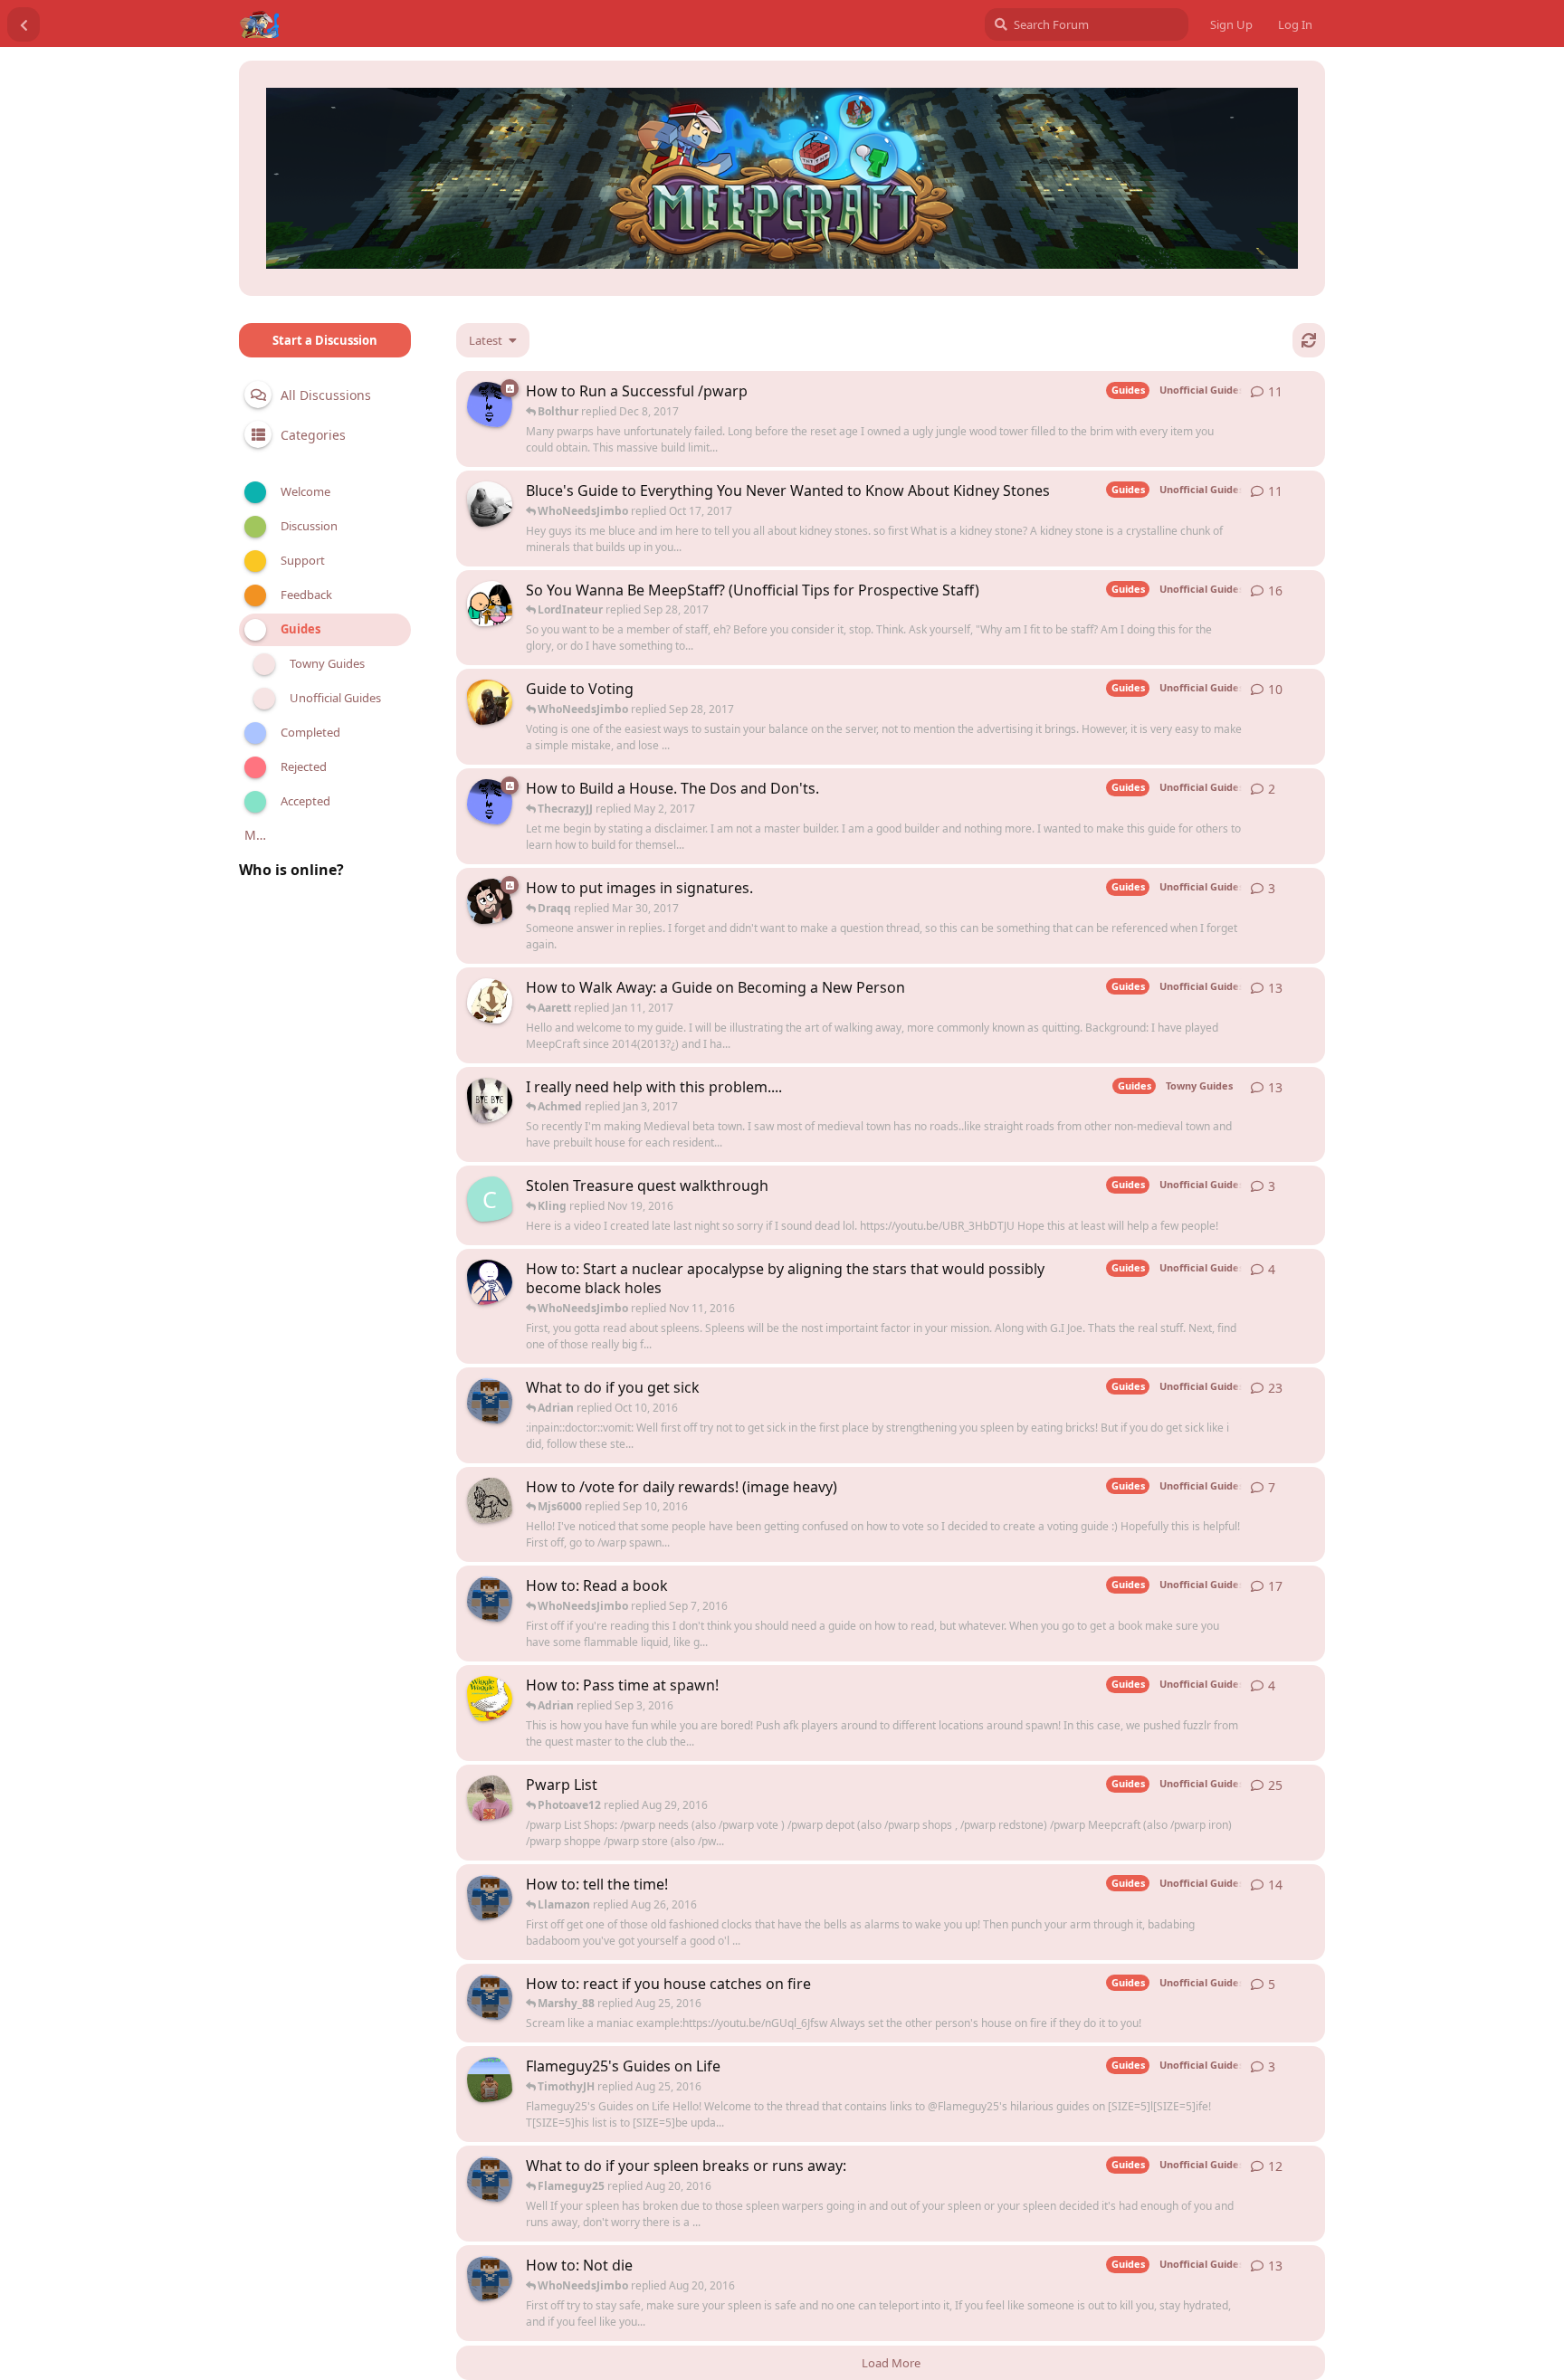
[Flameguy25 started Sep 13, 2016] (490, 1401)
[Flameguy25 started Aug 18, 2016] (490, 2279)
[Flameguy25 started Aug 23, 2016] (490, 1898)
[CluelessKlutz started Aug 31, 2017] (490, 702)
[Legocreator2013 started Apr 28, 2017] (490, 802)
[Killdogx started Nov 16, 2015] (490, 1100)
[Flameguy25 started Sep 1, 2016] (490, 1599)
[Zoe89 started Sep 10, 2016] (490, 1500)
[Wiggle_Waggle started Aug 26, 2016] (490, 1699)
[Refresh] (1309, 340)
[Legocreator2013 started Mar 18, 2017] (490, 405)
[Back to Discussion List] (24, 24)
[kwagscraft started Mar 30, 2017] (490, 504)
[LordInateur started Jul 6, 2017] (490, 604)
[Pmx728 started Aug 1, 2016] (490, 1798)
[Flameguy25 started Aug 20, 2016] (490, 2179)
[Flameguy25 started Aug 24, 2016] (490, 1997)
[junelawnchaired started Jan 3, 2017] (490, 1001)
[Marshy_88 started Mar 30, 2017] (490, 901)
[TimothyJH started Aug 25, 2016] (490, 2080)
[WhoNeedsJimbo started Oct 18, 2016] (490, 1282)
